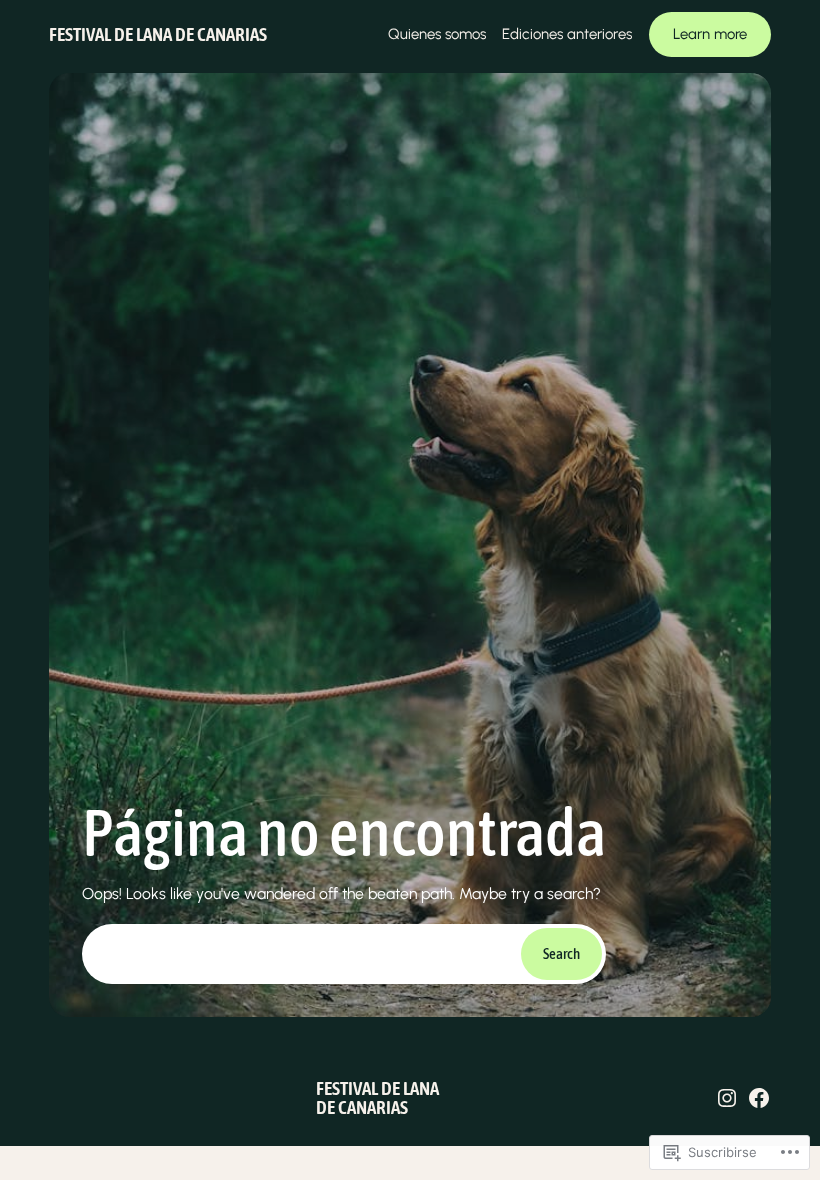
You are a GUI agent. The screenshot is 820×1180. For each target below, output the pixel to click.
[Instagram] (727, 1098)
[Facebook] (759, 1098)
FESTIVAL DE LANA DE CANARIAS (158, 34)
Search (561, 953)
